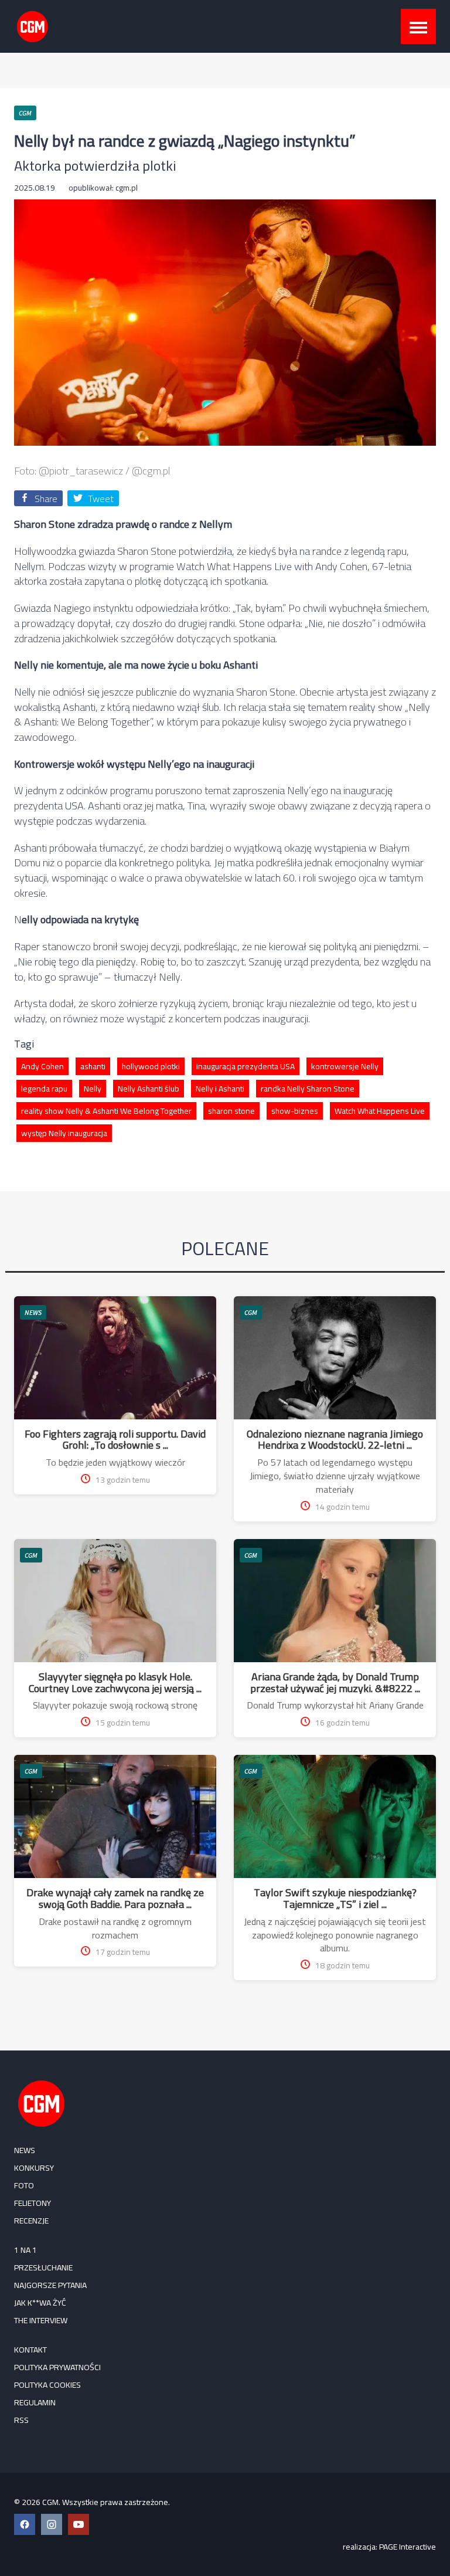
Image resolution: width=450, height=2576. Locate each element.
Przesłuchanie (43, 2267)
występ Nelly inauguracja (64, 1133)
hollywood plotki (151, 1066)
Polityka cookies (47, 2385)
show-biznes (295, 1111)
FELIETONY (33, 2203)
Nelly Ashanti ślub (149, 1089)
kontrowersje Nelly (345, 1066)
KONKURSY (34, 2168)
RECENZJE (31, 2221)
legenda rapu (44, 1089)
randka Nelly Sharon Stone (308, 1089)
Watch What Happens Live (380, 1111)
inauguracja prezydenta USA (246, 1066)
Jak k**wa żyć (40, 2303)
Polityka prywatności (57, 2367)
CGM (251, 1312)
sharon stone (231, 1111)
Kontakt (30, 2350)
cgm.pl (127, 188)
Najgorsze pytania (50, 2285)
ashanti (93, 1066)
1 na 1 (25, 2250)
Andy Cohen (42, 1066)
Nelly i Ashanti (220, 1089)
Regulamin (35, 2402)
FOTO (24, 2185)
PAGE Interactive (408, 2547)
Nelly (93, 1089)
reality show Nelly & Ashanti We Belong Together (106, 1111)
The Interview (41, 2320)
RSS (21, 2420)
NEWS (33, 1312)
